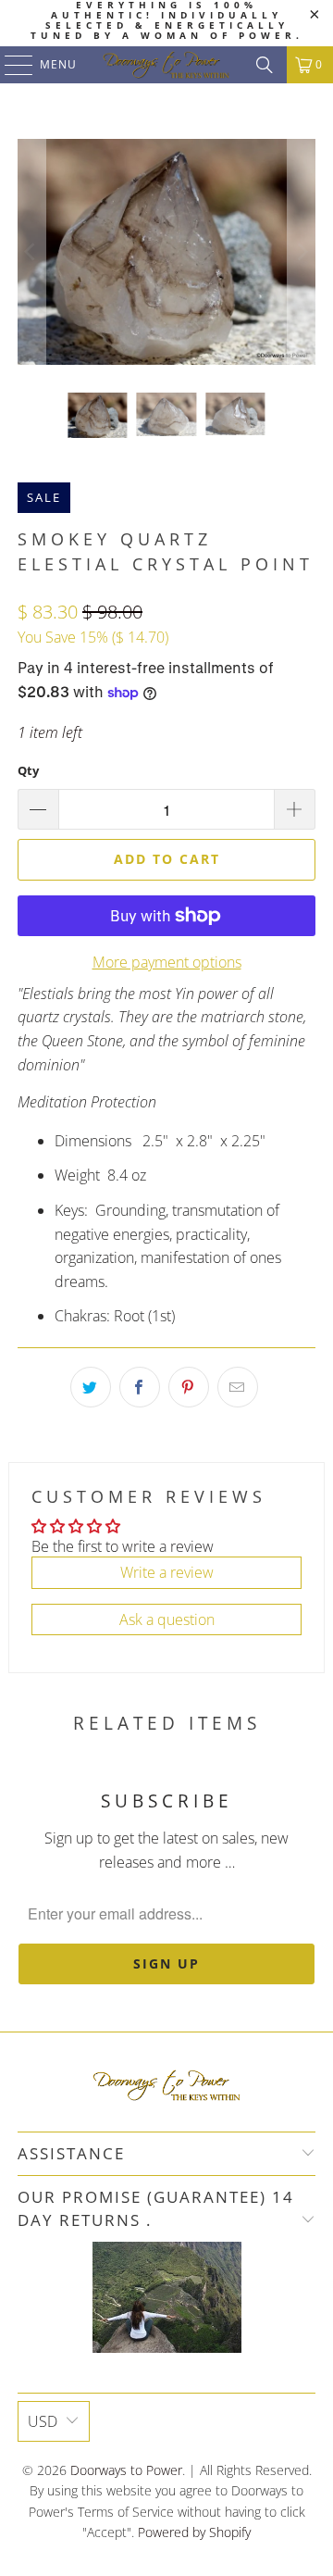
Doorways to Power (126, 2470)
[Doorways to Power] (166, 65)
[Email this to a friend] (238, 1387)
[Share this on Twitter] (91, 1387)
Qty (28, 770)
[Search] (265, 65)
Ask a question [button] (167, 1619)
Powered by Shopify (194, 2532)
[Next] (302, 252)
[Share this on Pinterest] (189, 1387)
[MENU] (10, 65)
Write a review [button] (167, 1572)
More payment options (167, 962)
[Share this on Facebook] (140, 1387)
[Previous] (31, 252)
